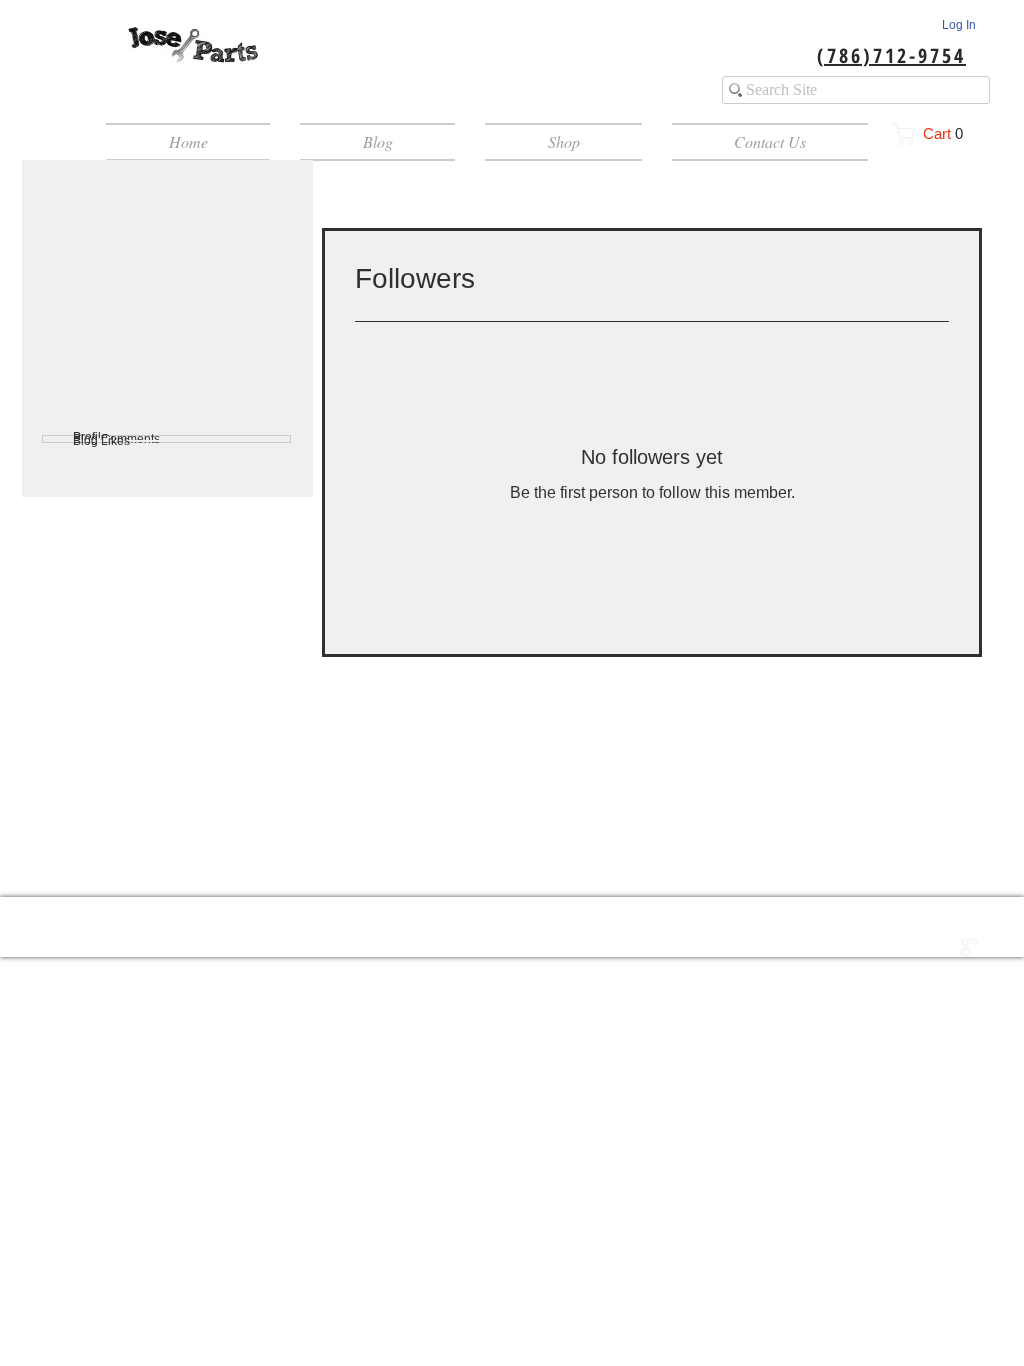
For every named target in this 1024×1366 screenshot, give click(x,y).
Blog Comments (116, 439)
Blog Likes (101, 441)
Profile (90, 437)
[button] (934, 134)
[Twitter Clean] (948, 947)
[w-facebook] (927, 947)
